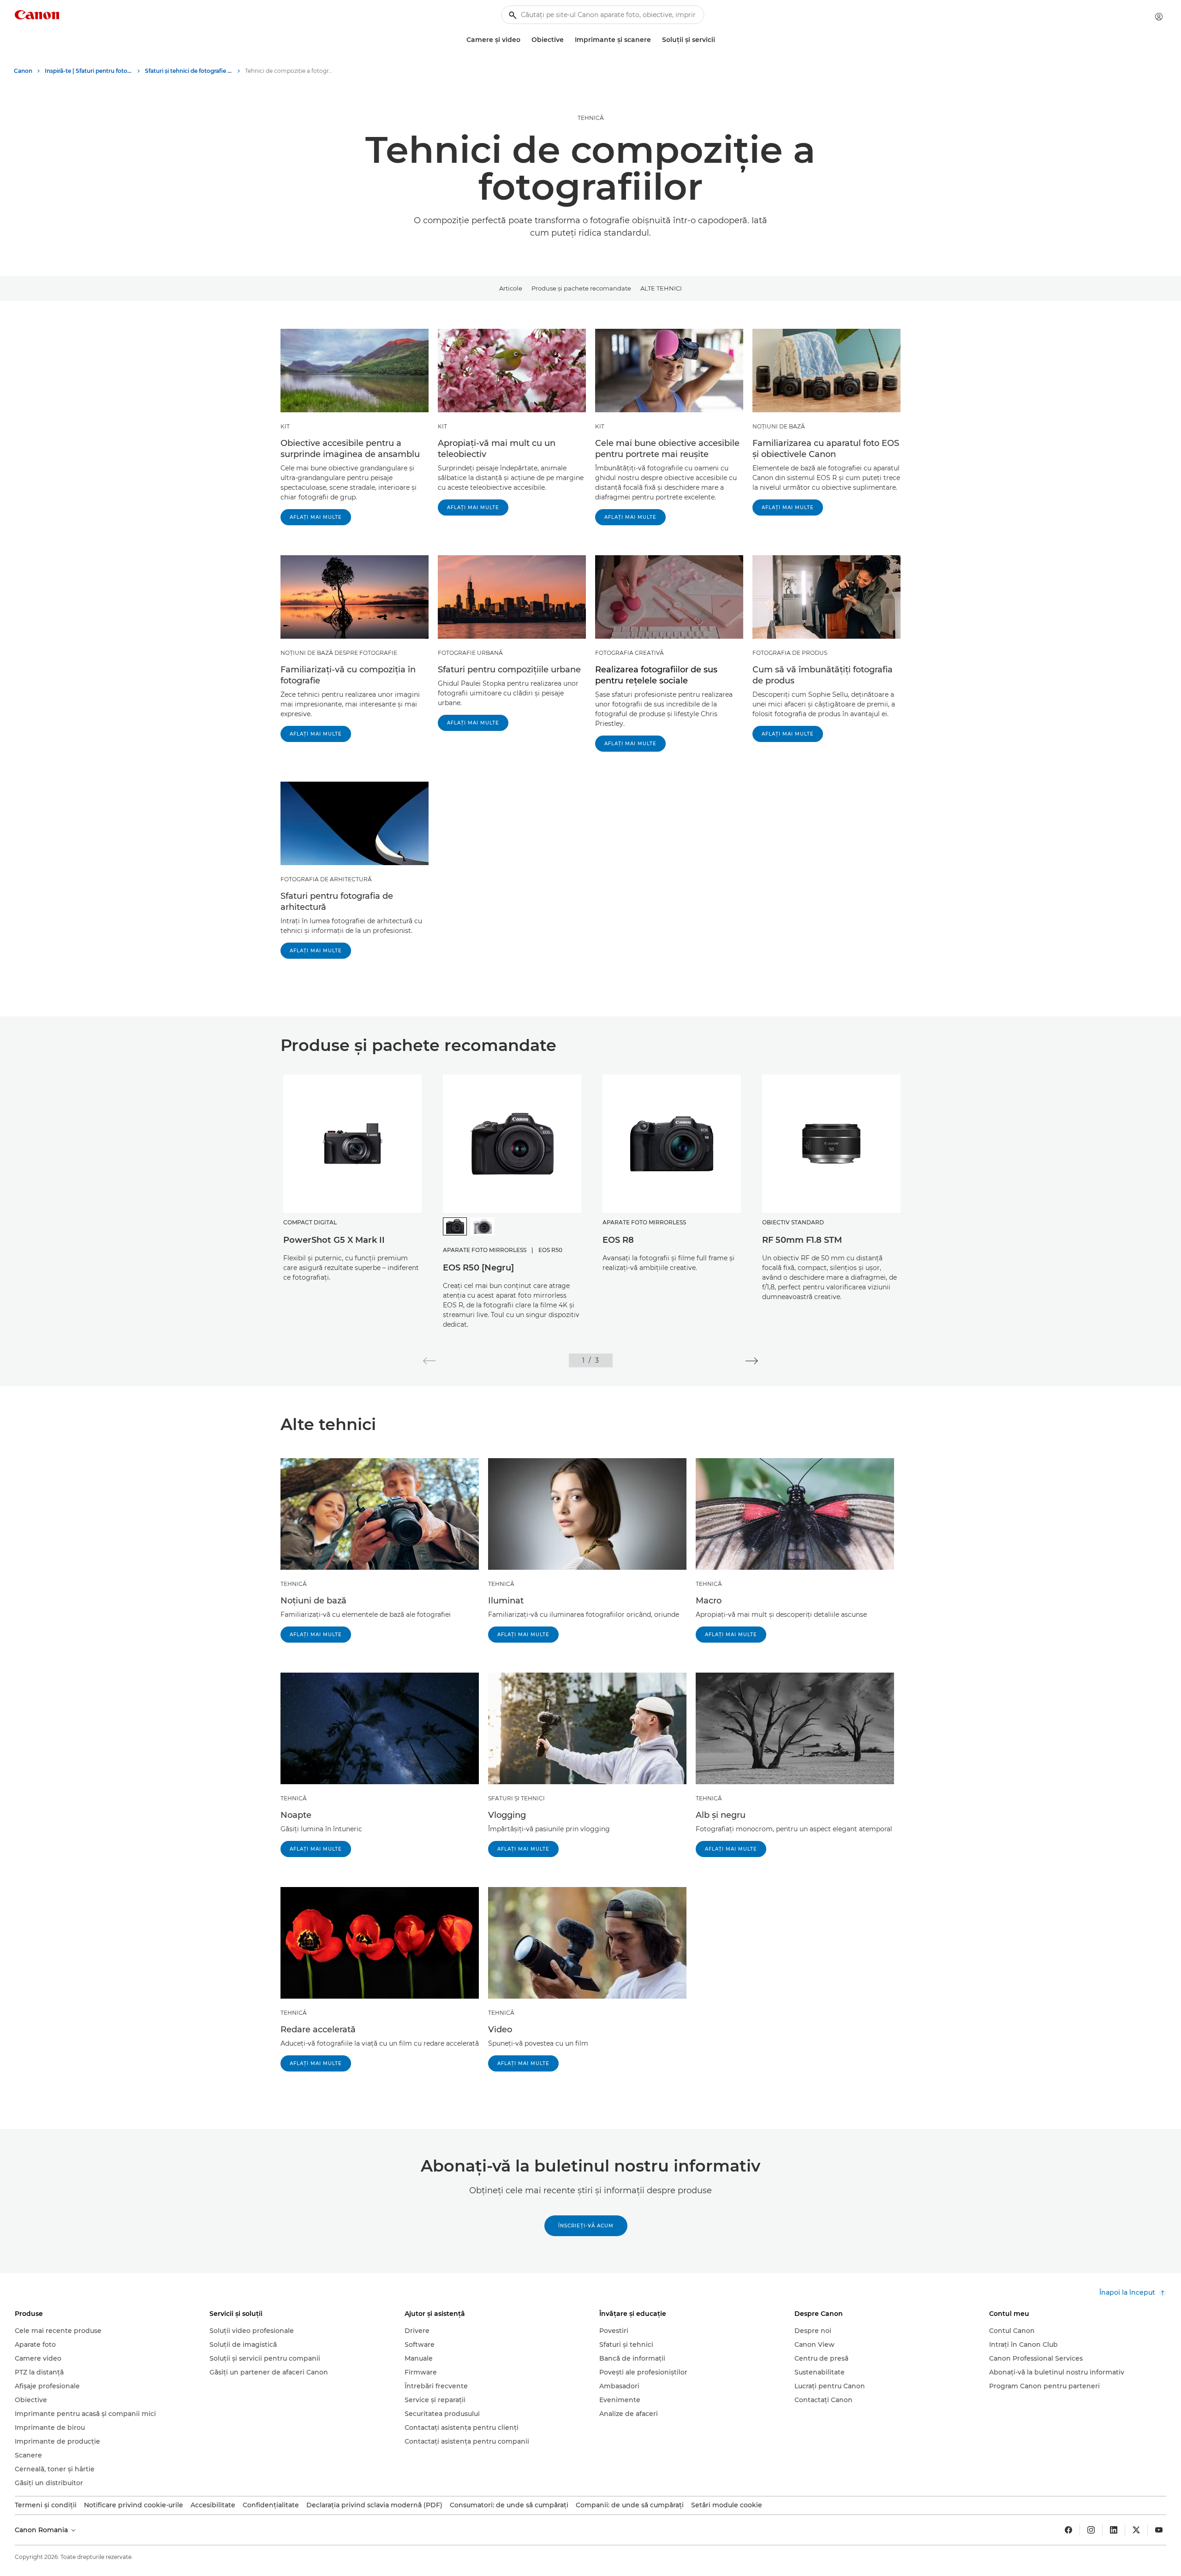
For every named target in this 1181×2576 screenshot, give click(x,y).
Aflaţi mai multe (316, 517)
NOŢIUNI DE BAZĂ (779, 426)
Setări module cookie (727, 2505)
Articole (511, 288)
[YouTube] (1159, 2530)
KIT (285, 426)
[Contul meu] (1159, 17)
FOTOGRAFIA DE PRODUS (790, 653)
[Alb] (483, 1226)
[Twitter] (1136, 2530)
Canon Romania (42, 2530)
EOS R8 (618, 1240)
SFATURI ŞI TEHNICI (516, 1798)
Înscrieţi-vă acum (586, 2226)
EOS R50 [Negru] (478, 1268)
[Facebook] (1068, 2530)
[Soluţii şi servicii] (719, 40)
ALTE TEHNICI (661, 288)
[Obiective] (567, 40)
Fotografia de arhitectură (326, 879)
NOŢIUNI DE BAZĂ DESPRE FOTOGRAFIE (339, 653)
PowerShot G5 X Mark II (334, 1240)
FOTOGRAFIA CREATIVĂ (629, 653)
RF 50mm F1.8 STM (802, 1240)
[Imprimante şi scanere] (655, 40)
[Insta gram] (1091, 2530)
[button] (429, 1361)
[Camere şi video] (524, 40)
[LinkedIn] (1114, 2530)
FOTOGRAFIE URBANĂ (470, 653)
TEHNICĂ (591, 118)
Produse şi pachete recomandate (581, 288)
